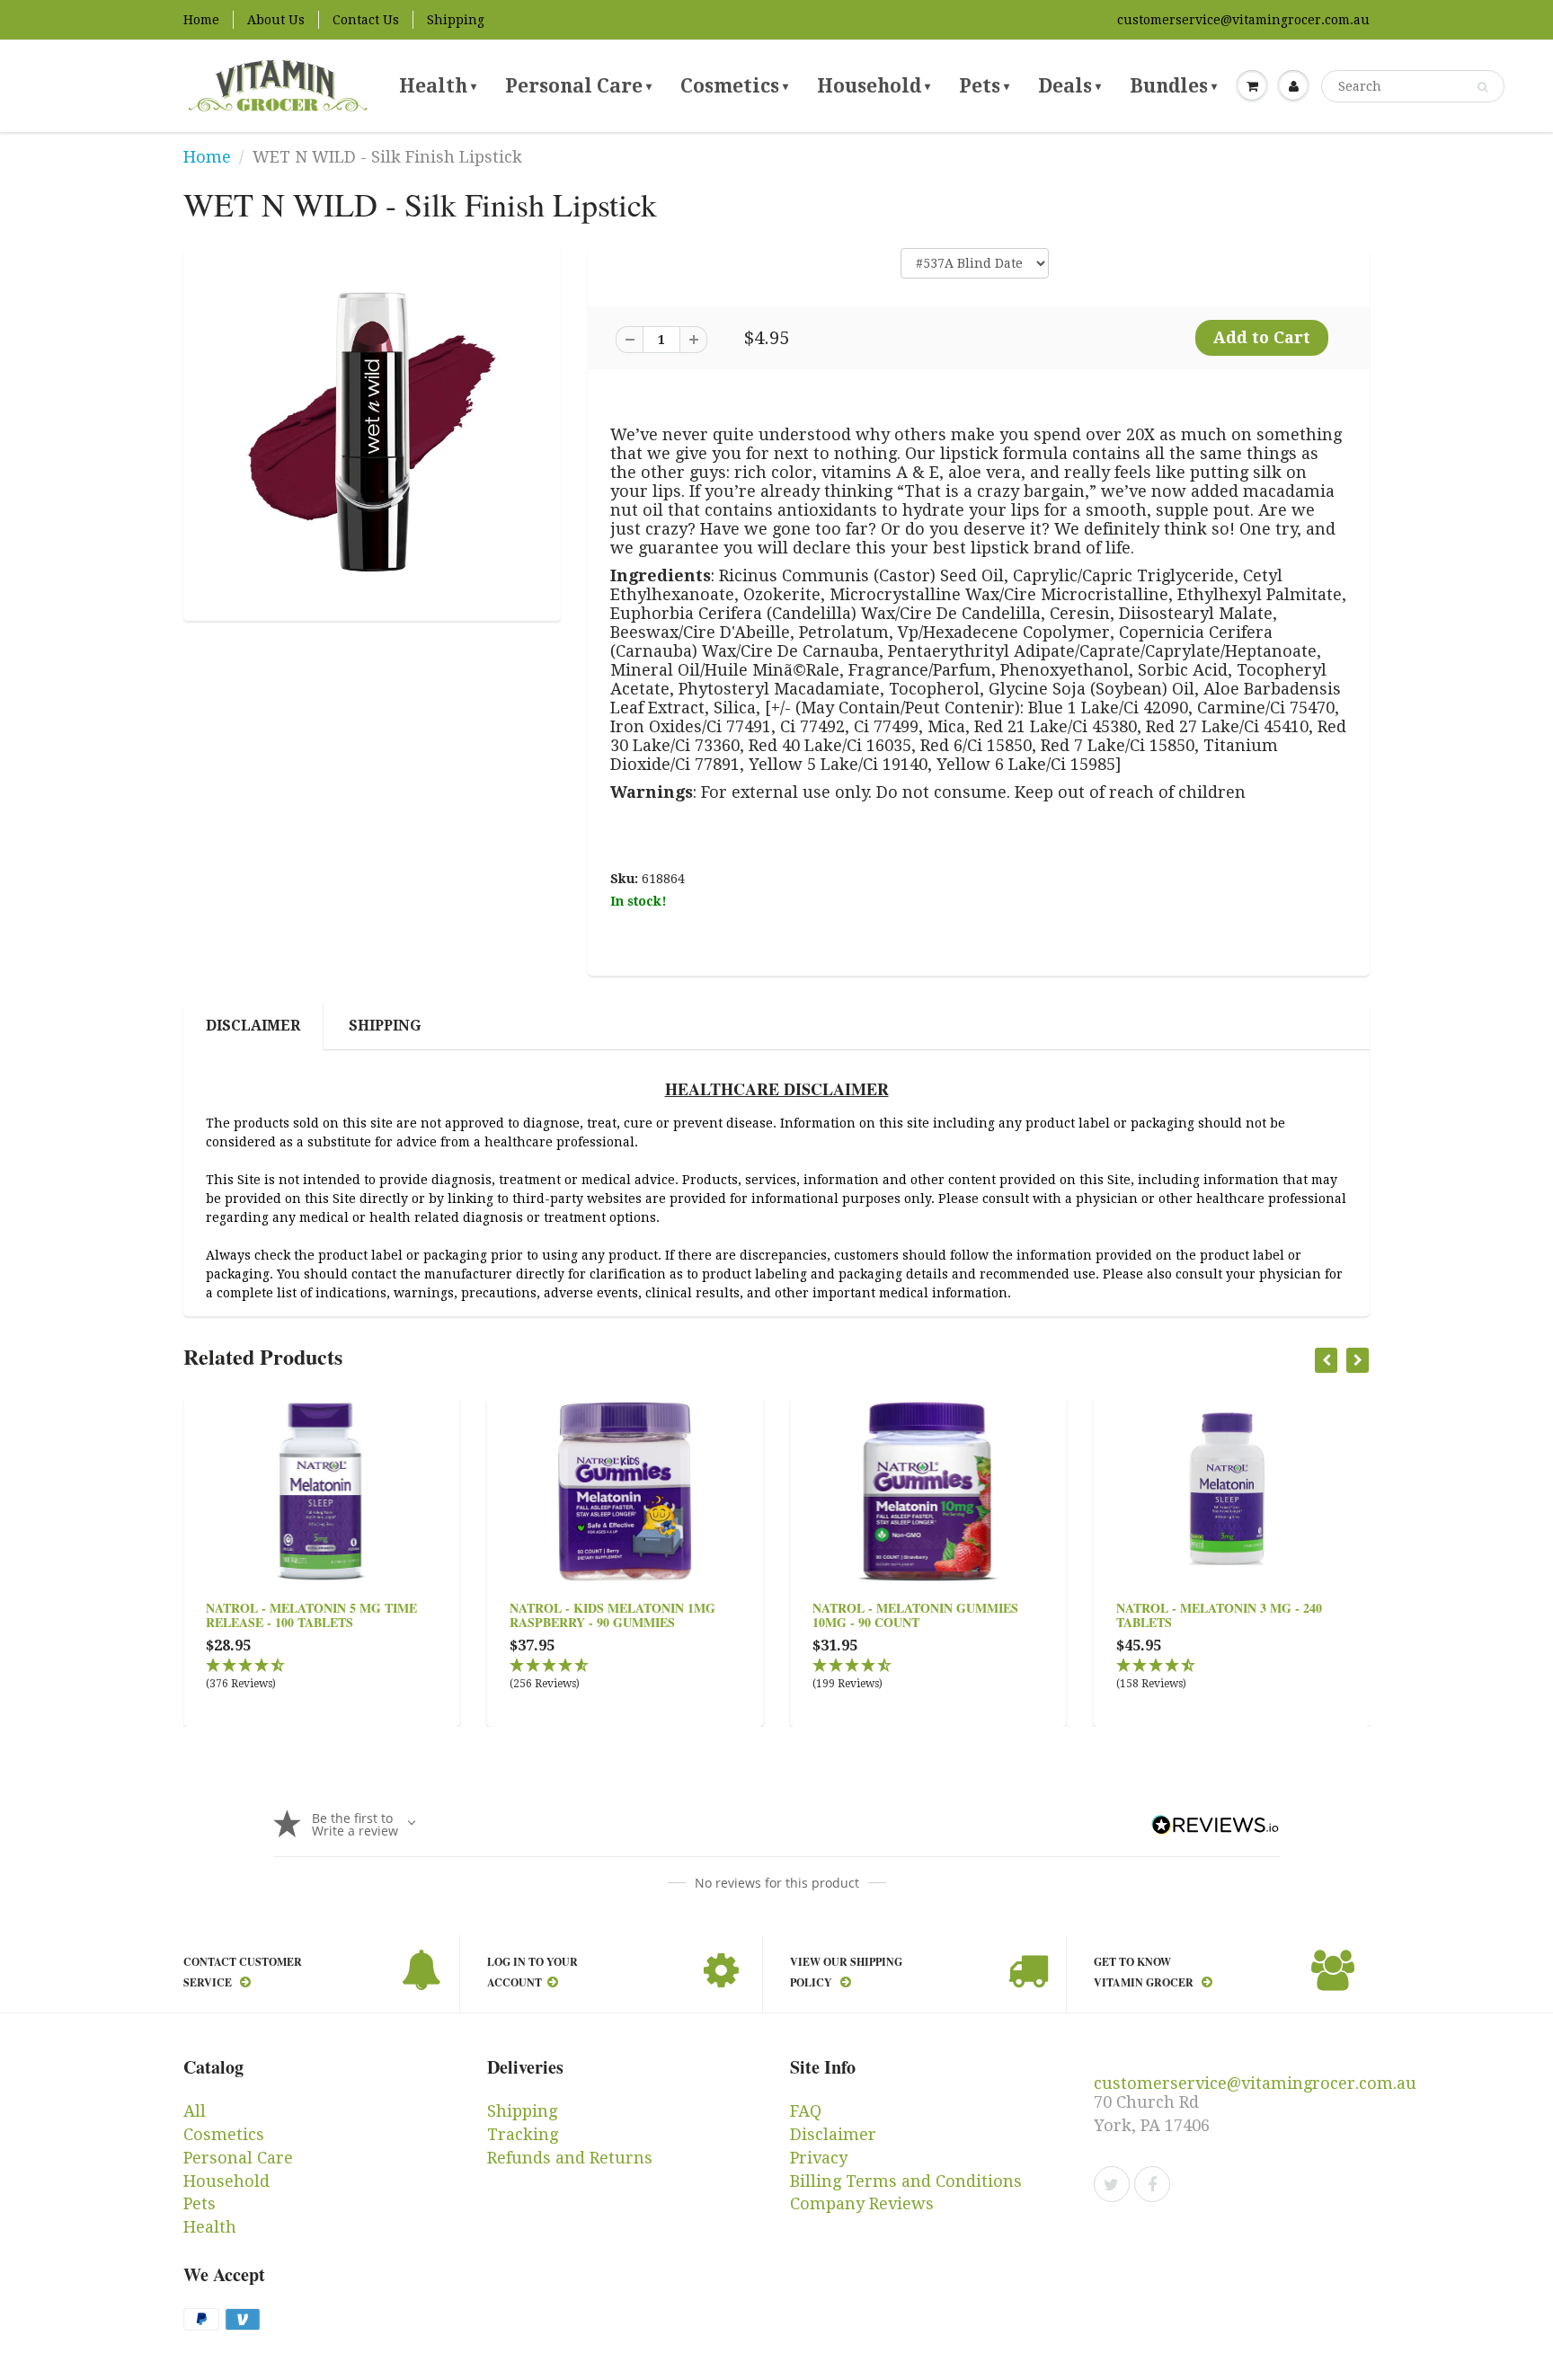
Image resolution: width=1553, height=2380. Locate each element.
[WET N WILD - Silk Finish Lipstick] (372, 432)
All (195, 2111)
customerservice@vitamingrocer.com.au (1243, 20)
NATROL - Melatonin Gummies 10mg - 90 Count (915, 1615)
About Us (276, 20)
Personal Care (578, 86)
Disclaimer (253, 1026)
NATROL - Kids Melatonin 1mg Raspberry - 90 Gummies (612, 1615)
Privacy (819, 2158)
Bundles (1173, 86)
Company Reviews (862, 2203)
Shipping (456, 20)
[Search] (1482, 87)
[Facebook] (1152, 2184)
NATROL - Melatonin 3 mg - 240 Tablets (1219, 1615)
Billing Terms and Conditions (906, 2181)
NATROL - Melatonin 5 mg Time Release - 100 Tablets (311, 1615)
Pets (984, 86)
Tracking (523, 2134)
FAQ (806, 2111)
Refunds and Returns (570, 2158)
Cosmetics (734, 86)
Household (874, 86)
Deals (1069, 86)
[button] (322, 1675)
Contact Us (366, 20)
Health (438, 86)
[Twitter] (1112, 2184)
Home (201, 20)
